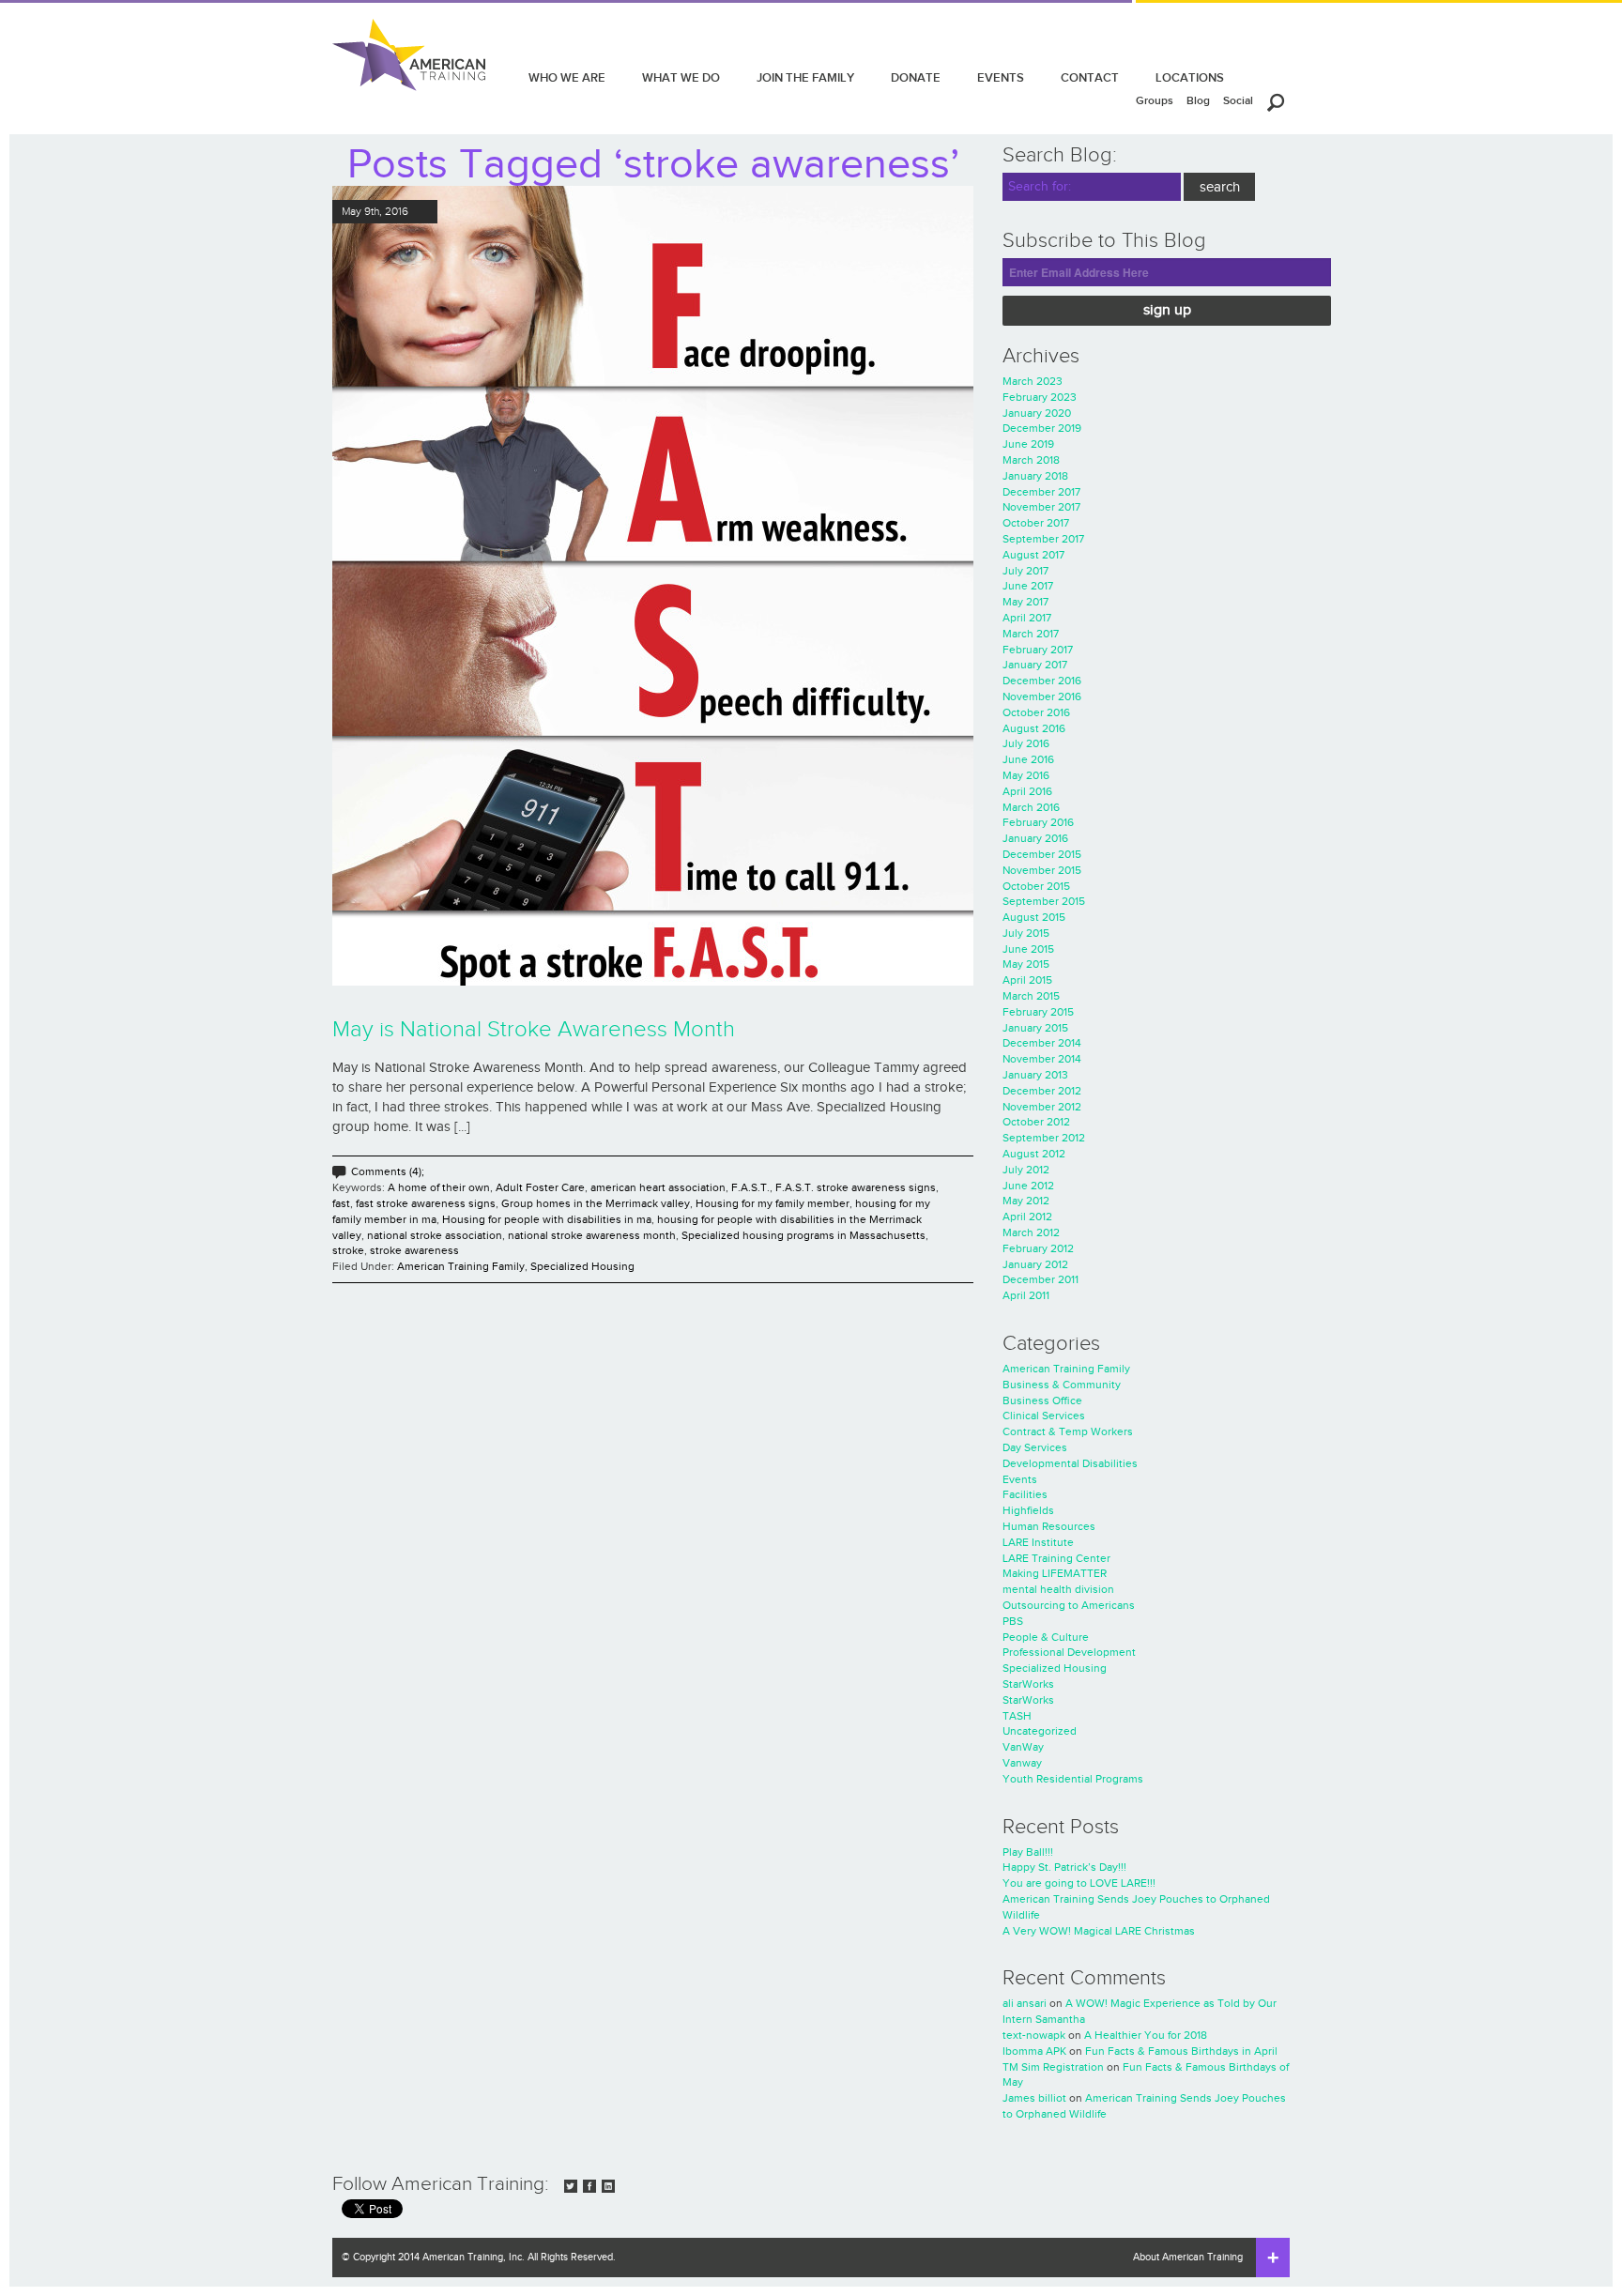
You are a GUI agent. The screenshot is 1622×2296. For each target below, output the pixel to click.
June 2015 (1028, 949)
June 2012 (1028, 1186)
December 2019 (1042, 428)
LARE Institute (1038, 1542)
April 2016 (1027, 791)
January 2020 (1037, 413)
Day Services (1035, 1447)
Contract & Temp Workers (1068, 1431)
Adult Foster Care (540, 1187)
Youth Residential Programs (1073, 1779)
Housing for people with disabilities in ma (547, 1219)
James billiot (1034, 2098)
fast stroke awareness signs (426, 1203)
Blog (1198, 100)
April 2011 (1026, 1295)
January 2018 (1035, 476)
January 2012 (1035, 1264)
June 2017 (1028, 586)
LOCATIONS (1190, 77)
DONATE (916, 77)
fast (341, 1203)
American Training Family (461, 1266)
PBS (1013, 1621)
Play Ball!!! (1028, 1852)
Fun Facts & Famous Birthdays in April (1181, 2051)
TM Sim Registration (1053, 2067)
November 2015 (1042, 870)
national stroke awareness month (592, 1235)
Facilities (1025, 1494)
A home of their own (439, 1187)
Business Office (1042, 1401)
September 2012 (1044, 1138)
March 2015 (1031, 996)
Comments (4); (388, 1171)
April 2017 (1027, 618)
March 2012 (1031, 1232)
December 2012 (1042, 1091)
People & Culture (1046, 1637)
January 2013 (1035, 1075)
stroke (348, 1250)
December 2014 (1042, 1043)
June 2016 (1028, 759)
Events (1020, 1479)
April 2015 (1027, 980)
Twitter (571, 2186)
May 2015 (1026, 964)
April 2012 (1027, 1217)
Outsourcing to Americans (1069, 1605)
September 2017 (1043, 539)
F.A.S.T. (750, 1187)
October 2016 (1036, 712)
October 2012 (1036, 1122)
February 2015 (1038, 1012)
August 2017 (1033, 555)
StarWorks (1028, 1684)
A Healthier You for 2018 (1146, 2035)
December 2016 (1042, 681)
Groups (1155, 100)
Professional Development (1069, 1652)
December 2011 (1041, 1279)
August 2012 (1034, 1154)
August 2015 (1034, 917)
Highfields (1028, 1510)
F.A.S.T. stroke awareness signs (856, 1187)
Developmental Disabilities (1070, 1463)
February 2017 (1038, 650)
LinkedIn (608, 2186)
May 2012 (1026, 1201)
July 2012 (1026, 1170)
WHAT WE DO (681, 77)
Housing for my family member (773, 1203)
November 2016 (1042, 696)
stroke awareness (414, 1250)
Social (1238, 100)
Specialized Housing (582, 1266)
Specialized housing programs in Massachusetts (803, 1235)
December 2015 (1042, 854)
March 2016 (1031, 807)
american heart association (658, 1187)
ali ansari (1025, 2003)
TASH (1017, 1716)
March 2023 (1033, 381)
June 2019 (1028, 444)
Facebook (589, 2186)
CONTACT (1090, 77)
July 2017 (1025, 571)
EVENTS (1001, 77)
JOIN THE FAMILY (805, 77)
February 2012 (1038, 1248)
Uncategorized (1040, 1731)
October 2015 (1036, 886)
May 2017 (1025, 602)
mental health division (1058, 1589)
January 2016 (1035, 838)
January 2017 (1035, 665)
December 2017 (1041, 492)
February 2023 (1040, 397)
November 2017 (1041, 507)
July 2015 (1026, 933)
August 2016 (1034, 728)
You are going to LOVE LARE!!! (1079, 1883)
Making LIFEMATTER (1055, 1573)
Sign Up (1167, 310)
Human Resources (1049, 1526)
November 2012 (1042, 1107)
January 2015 (1035, 1028)
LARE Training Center (1056, 1558)
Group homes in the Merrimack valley (596, 1203)
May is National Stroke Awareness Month (534, 1030)
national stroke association (435, 1235)
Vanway (1022, 1763)
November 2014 (1042, 1059)
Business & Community (1062, 1385)
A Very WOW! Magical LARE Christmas (1099, 1931)
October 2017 (1036, 523)
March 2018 (1031, 460)
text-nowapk (1034, 2035)
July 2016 (1026, 743)
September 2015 (1044, 901)
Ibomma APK (1034, 2051)
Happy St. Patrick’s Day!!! (1064, 1867)
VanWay (1023, 1747)
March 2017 (1031, 634)
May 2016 (1026, 775)
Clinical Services (1044, 1416)
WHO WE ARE (567, 77)
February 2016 (1038, 822)
